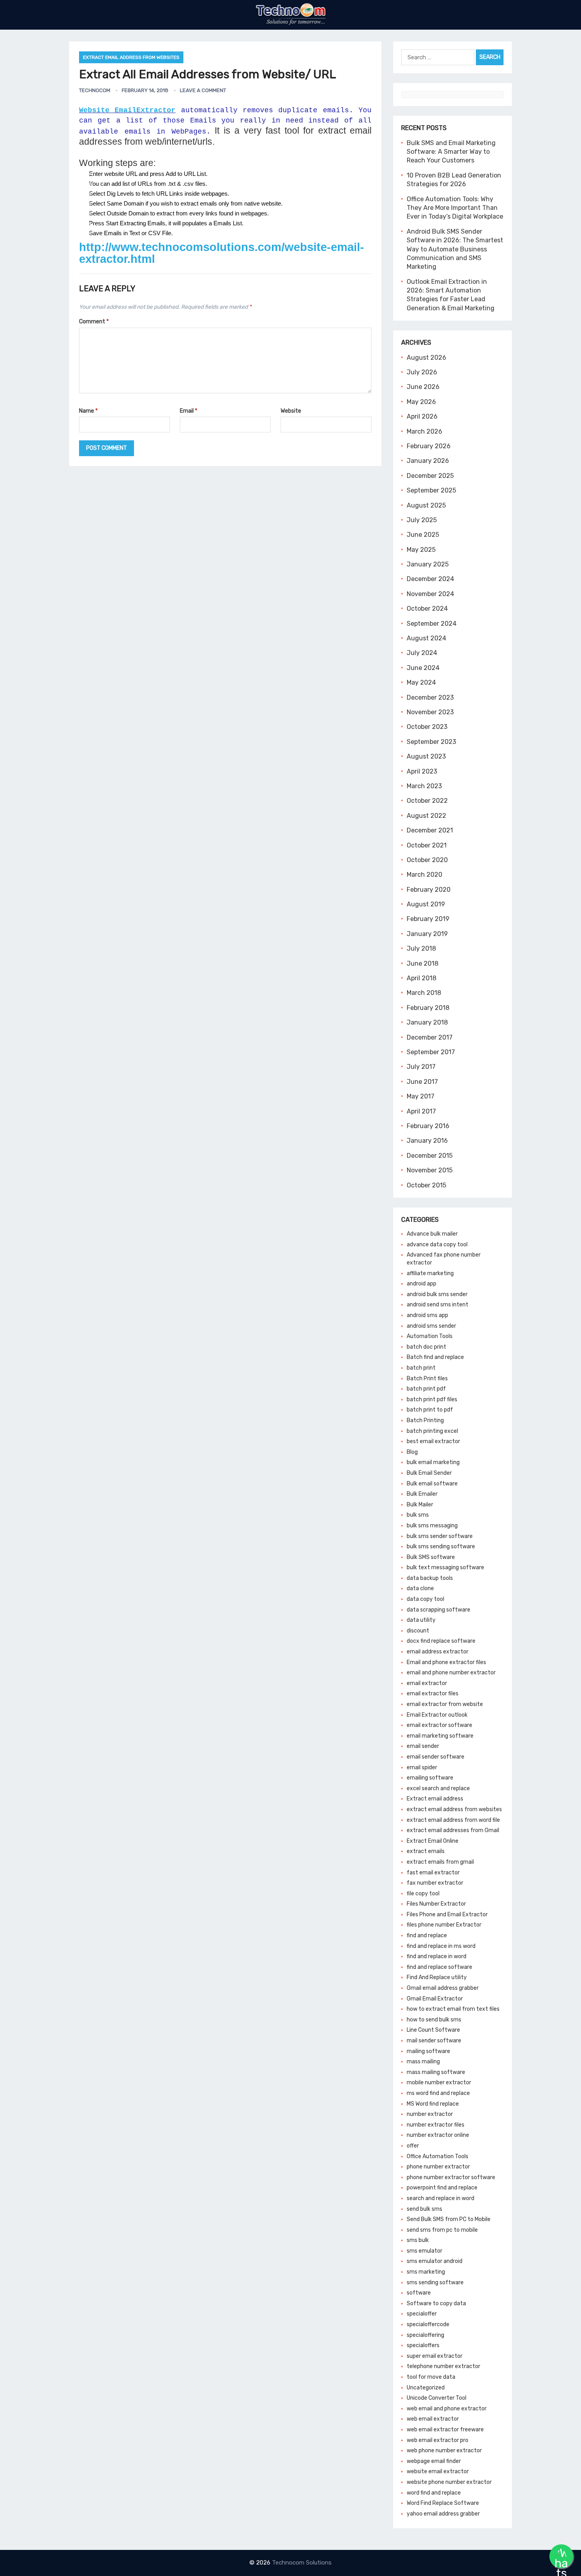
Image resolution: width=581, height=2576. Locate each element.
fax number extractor (435, 1883)
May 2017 (421, 1096)
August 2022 (426, 816)
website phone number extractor (449, 2482)
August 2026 (426, 358)
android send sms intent (438, 1305)
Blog (412, 1452)
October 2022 (427, 801)
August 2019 (426, 904)
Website (291, 411)
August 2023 (426, 756)
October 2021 (427, 845)
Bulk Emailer (422, 1494)
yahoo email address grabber (443, 2514)
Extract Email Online (433, 1841)
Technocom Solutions (302, 2563)
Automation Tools (430, 1336)
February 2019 (428, 919)
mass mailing (423, 2062)
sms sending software (435, 2283)
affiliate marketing (430, 1273)
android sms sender (431, 1326)
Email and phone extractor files (446, 1662)
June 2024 (423, 668)
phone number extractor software (451, 2177)
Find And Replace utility (437, 1977)
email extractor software (440, 1725)
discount (418, 1631)
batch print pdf (426, 1389)
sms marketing (426, 2272)
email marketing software (440, 1736)
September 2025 (431, 490)
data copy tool (425, 1599)
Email (189, 411)
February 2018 (428, 1008)
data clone (420, 1588)
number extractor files (436, 2125)
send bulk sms (424, 2209)
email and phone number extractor (451, 1673)
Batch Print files (427, 1379)
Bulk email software (432, 1484)
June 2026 (423, 387)
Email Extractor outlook (437, 1715)
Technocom (95, 90)
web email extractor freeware (445, 2430)
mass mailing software (436, 2072)
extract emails (426, 1851)
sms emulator (424, 2251)
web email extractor (433, 2419)
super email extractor (435, 2356)
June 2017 (422, 1082)
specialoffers (423, 2345)
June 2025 (423, 535)
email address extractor (438, 1652)
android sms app (427, 1315)
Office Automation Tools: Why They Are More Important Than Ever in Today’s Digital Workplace (455, 208)
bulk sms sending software (441, 1547)
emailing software (430, 1778)
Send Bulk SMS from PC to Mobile (449, 2219)
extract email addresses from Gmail (453, 1830)
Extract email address (435, 1799)
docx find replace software (441, 1641)
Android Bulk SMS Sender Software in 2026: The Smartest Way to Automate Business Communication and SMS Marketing (455, 249)
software (419, 2293)
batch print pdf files (432, 1399)
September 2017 (431, 1052)
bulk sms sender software (440, 1536)
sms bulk (418, 2240)
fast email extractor (433, 1873)
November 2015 (430, 1170)
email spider (422, 1767)
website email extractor (438, 2471)
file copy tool (423, 1894)
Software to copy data (436, 2303)
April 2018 (422, 978)
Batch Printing (425, 1420)
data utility (421, 1620)
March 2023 (424, 786)
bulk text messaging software (445, 1567)
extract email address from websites (131, 57)
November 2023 (430, 712)
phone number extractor (438, 2167)
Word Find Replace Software (443, 2503)
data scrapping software (439, 1610)
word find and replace (434, 2493)
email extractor (427, 1683)
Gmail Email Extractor (435, 1999)
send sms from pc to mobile (442, 2230)
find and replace (427, 1935)
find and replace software (440, 1967)
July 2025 (422, 520)
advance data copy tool (437, 1245)
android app (422, 1284)
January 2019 (427, 934)
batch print (421, 1368)
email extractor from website (445, 1704)
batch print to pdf (430, 1410)
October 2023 (427, 727)
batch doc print (426, 1347)
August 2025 (426, 505)
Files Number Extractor (436, 1904)
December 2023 (430, 697)
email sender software (436, 1757)
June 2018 (423, 963)
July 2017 (421, 1067)
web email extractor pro (438, 2440)
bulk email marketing (433, 1462)
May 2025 (421, 550)
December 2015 (430, 1156)
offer (413, 2146)
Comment (94, 322)
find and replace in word (437, 1956)
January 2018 (427, 1022)
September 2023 (431, 742)
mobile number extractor (439, 2083)
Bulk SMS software (431, 1557)
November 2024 (430, 594)
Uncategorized (426, 2388)
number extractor (430, 2114)
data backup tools (430, 1578)
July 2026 (422, 372)
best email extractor (433, 1441)
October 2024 (427, 609)
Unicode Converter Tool (437, 2398)
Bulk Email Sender (429, 1473)
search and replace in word (440, 2198)
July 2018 (421, 948)
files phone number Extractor (444, 1925)
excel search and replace (438, 1788)
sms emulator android (435, 2261)
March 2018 (424, 993)
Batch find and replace (435, 1357)
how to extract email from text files (453, 2009)
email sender (423, 1746)
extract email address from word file (453, 1820)
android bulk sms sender (437, 1294)
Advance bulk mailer (432, 1234)
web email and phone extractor (447, 2409)
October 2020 (427, 860)
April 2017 (421, 1111)
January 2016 (427, 1141)
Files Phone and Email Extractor (447, 1915)
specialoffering (425, 2335)
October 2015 (426, 1185)
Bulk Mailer (420, 1505)
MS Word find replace (433, 2104)
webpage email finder (434, 2461)
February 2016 (428, 1126)
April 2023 (422, 771)
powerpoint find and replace (442, 2188)
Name (88, 411)
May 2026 (421, 402)
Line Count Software (433, 2030)
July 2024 (422, 653)
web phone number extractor (444, 2451)
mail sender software (434, 2041)
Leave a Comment (203, 90)
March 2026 (424, 431)
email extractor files (433, 1694)
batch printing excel (432, 1431)
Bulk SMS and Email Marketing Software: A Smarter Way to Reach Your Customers (451, 152)
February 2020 (429, 890)
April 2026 (422, 416)
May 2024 (421, 682)
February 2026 (429, 446)
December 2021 (430, 830)
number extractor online (438, 2135)
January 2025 (428, 564)
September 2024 (432, 624)
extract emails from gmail (440, 1862)
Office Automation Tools (438, 2156)
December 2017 (430, 1037)
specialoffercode (428, 2324)
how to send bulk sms (434, 2020)
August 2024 (426, 638)
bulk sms (418, 1515)
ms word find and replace (438, 2093)
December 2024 (430, 579)
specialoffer (422, 2314)
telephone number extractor (443, 2366)
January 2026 (428, 461)
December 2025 (430, 476)
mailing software (428, 2051)
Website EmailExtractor (127, 110)
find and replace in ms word (441, 1946)
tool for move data (431, 2377)
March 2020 (424, 875)
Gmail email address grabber (443, 1988)
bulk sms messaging (432, 1526)
